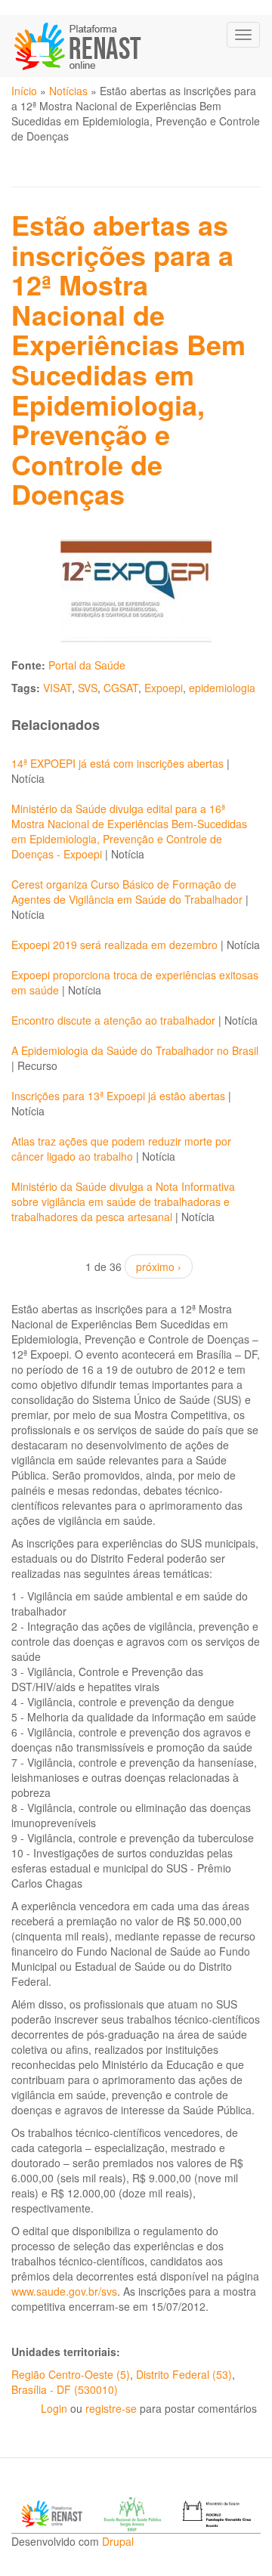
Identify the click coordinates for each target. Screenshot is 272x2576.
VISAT (57, 688)
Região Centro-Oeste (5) (71, 2374)
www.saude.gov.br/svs (64, 2291)
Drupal (118, 2541)
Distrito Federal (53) (184, 2374)
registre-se (111, 2408)
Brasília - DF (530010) (65, 2389)
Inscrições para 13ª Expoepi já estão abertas (118, 1096)
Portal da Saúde (87, 665)
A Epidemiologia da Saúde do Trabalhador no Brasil (135, 1050)
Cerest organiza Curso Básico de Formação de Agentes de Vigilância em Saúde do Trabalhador (127, 892)
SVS (88, 688)
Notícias (68, 91)
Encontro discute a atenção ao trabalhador (115, 1020)
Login (54, 2408)
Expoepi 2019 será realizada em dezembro (114, 945)
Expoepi (164, 688)
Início (24, 91)
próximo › (159, 1266)
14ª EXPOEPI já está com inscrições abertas (117, 763)
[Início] (79, 46)
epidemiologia (222, 688)
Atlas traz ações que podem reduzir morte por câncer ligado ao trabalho (121, 1149)
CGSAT (121, 688)
